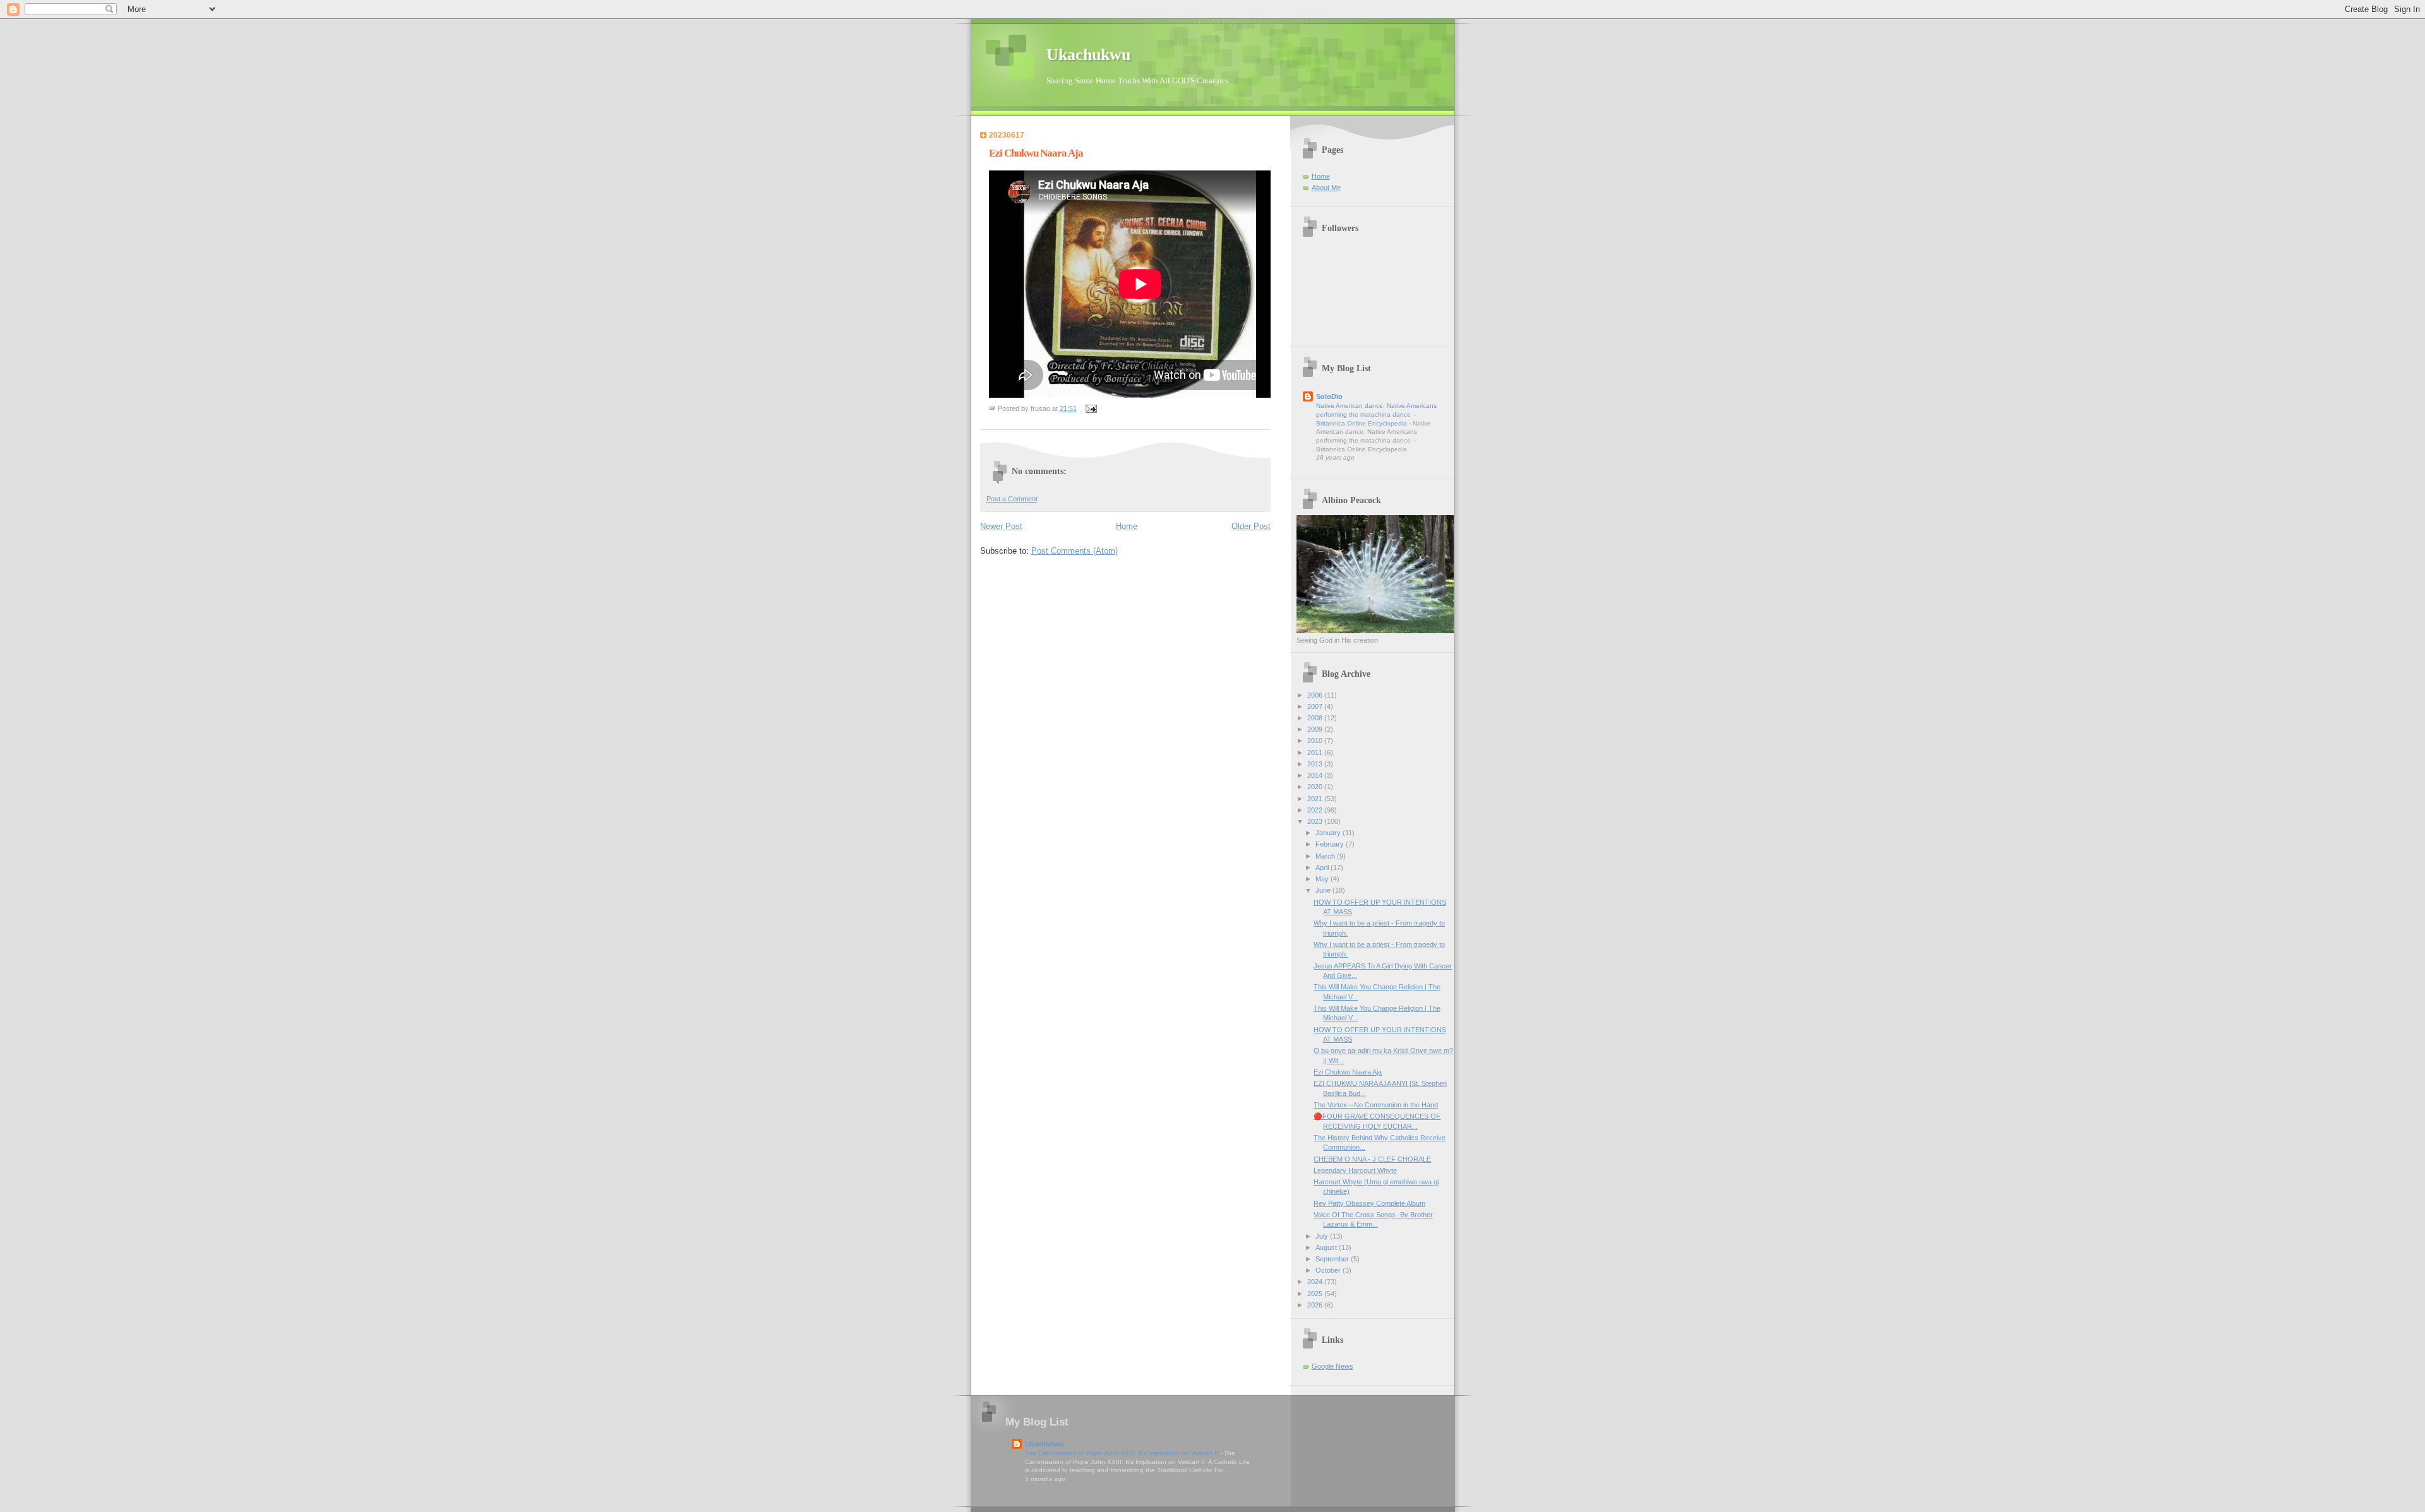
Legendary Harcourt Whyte (1355, 1170)
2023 (1316, 821)
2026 (1316, 1305)
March (1326, 856)
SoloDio (1329, 396)
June (1324, 890)
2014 (1316, 775)
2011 (1316, 753)
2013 (1316, 764)
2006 (1316, 695)
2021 (1316, 799)
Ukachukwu (1088, 55)
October (1329, 1270)
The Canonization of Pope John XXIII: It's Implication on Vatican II (1123, 1453)
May (1323, 879)
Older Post (1251, 526)
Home (1127, 526)
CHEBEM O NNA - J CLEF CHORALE (1372, 1159)
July (1323, 1236)
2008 (1316, 718)
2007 (1316, 706)
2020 (1316, 787)
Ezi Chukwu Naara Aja (1348, 1072)
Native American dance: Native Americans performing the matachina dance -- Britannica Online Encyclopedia (1376, 414)
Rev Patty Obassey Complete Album (1369, 1203)
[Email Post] (1091, 408)
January (1329, 833)
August (1327, 1247)
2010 (1316, 741)
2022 (1316, 810)
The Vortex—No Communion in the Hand (1376, 1105)
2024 (1316, 1282)
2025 (1316, 1294)
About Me (1326, 188)
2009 (1316, 729)
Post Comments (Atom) (1075, 551)
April (1323, 867)
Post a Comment (1012, 499)
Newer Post (1001, 526)
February (1331, 844)
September (1333, 1259)
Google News (1332, 1366)
